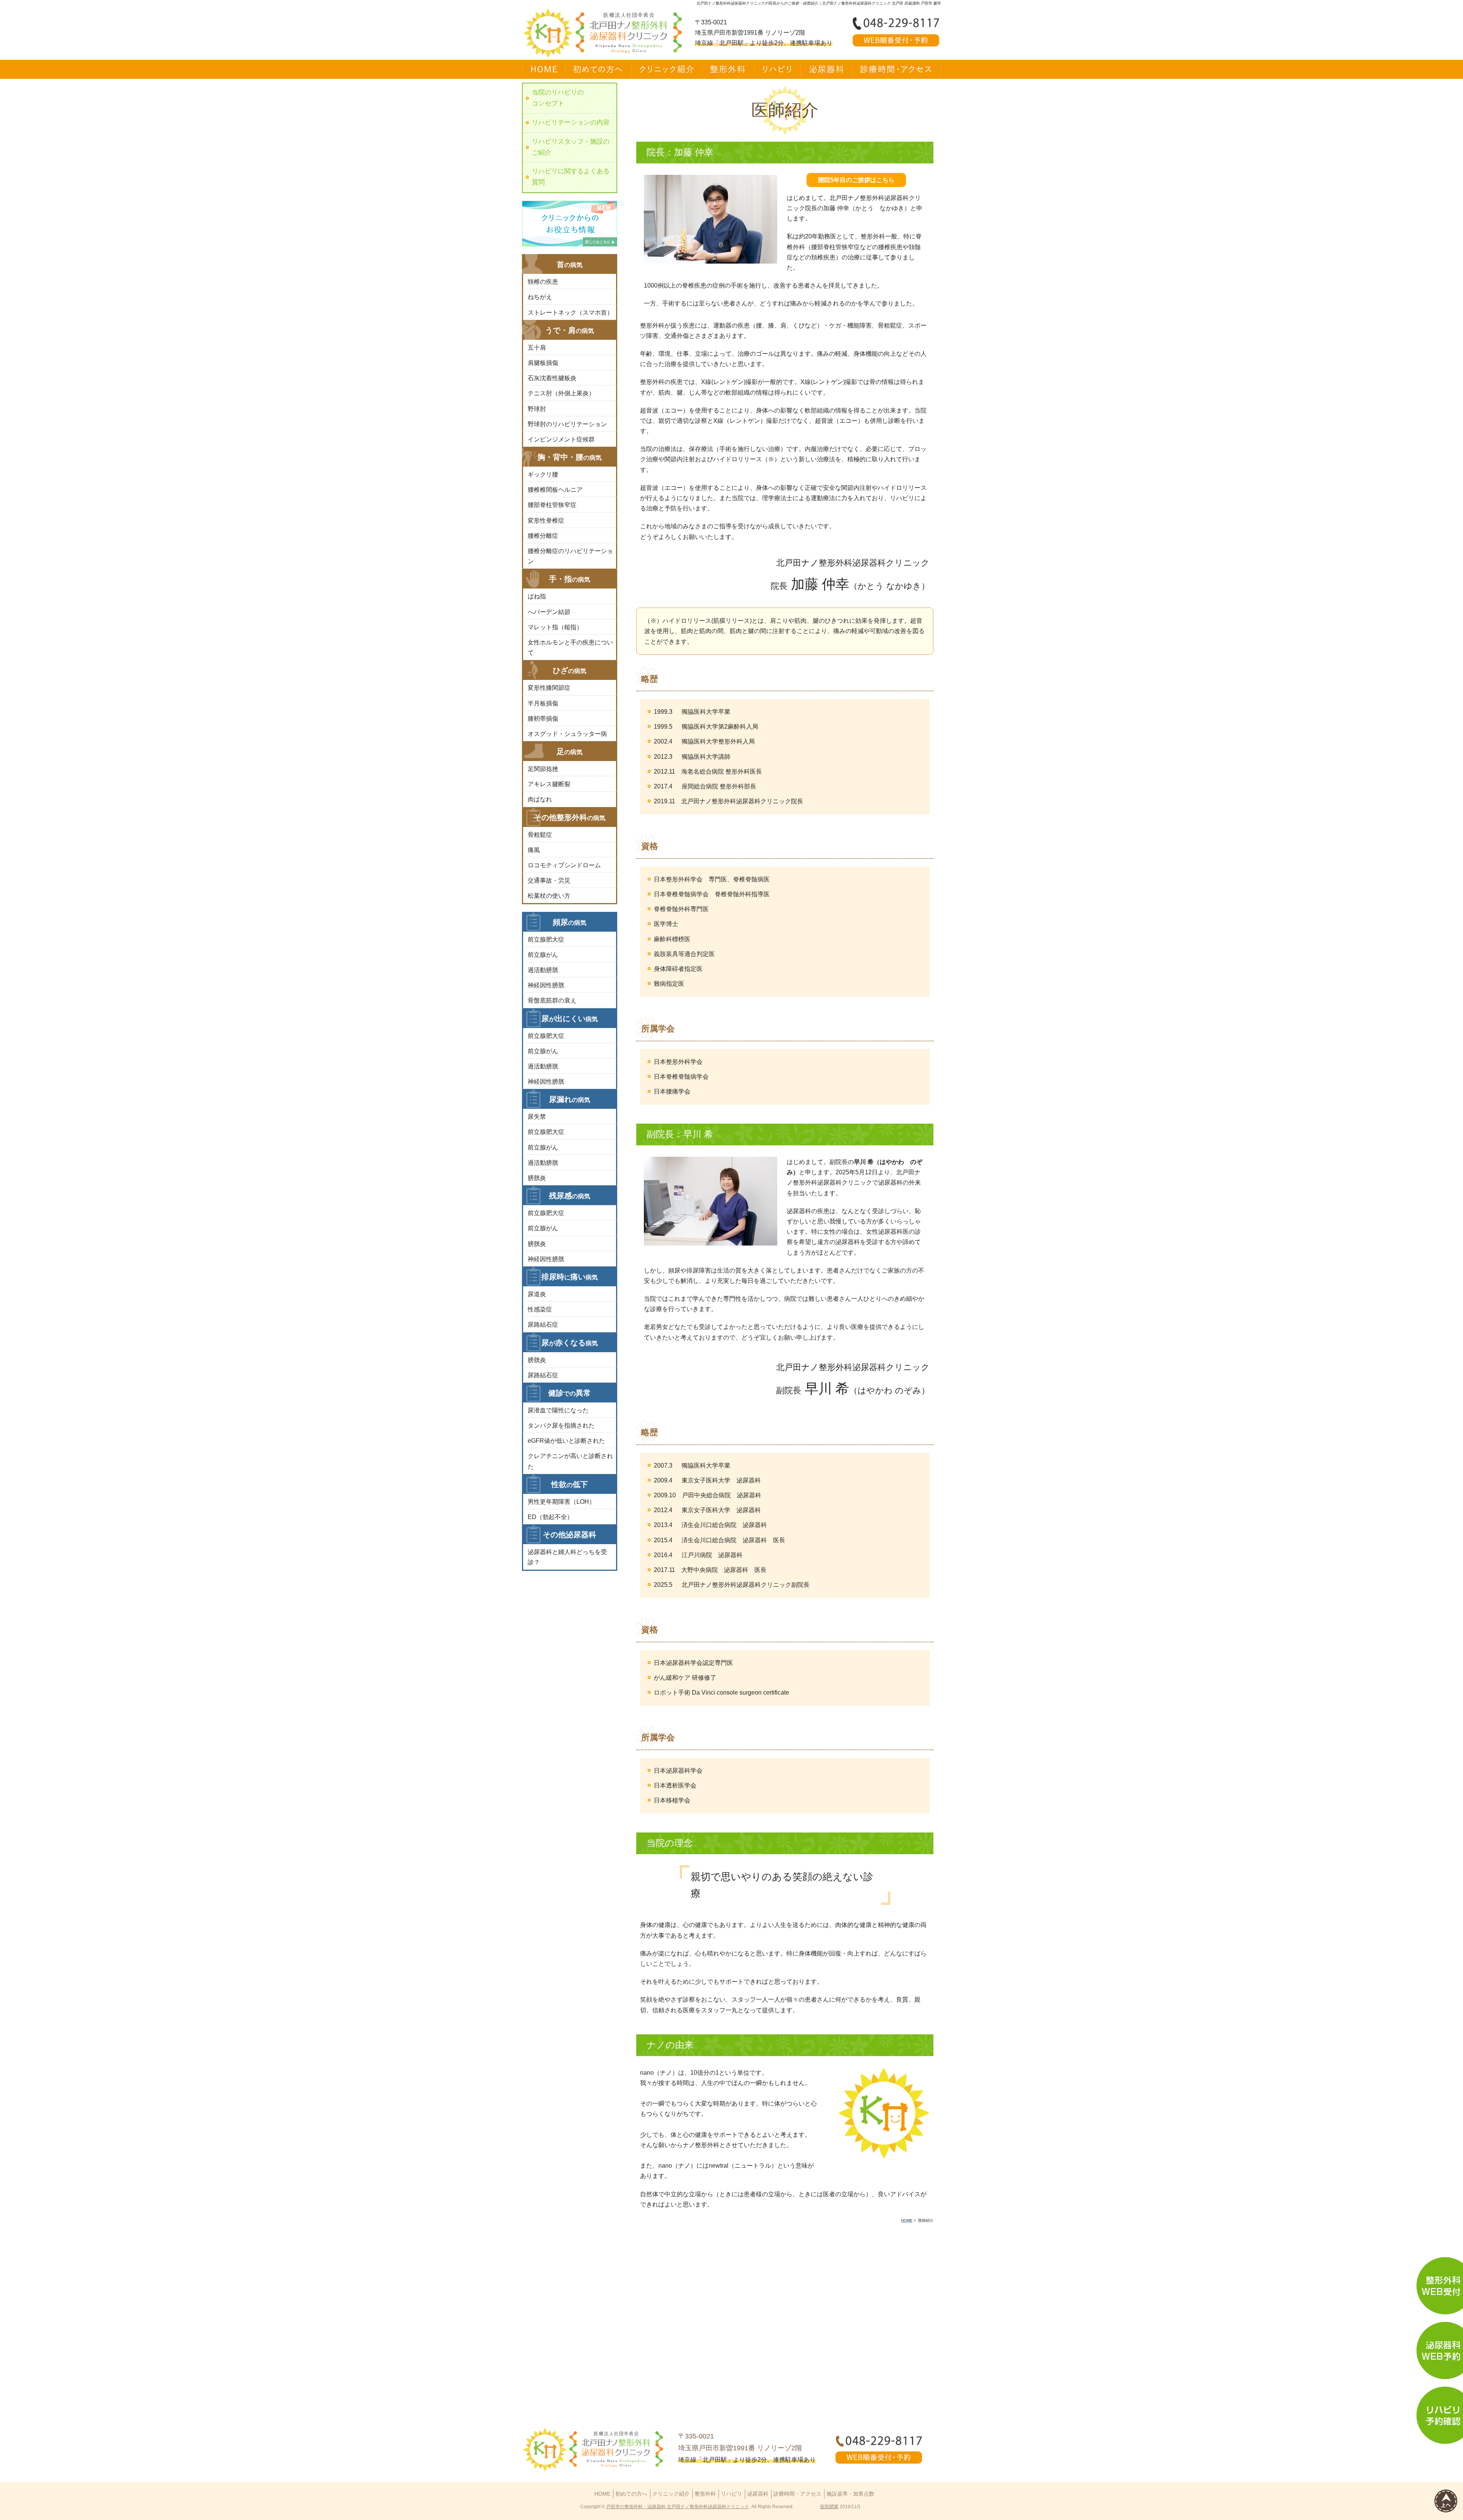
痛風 (534, 850)
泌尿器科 (758, 2494)
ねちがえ (540, 297)
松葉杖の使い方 (549, 896)
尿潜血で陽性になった (558, 1410)
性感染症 (540, 1309)
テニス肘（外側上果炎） (561, 393)
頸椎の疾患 (543, 282)
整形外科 (705, 2494)
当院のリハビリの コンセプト (558, 98)
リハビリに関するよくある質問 (571, 177)
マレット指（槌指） (555, 627)
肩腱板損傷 (543, 363)
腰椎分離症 (543, 536)
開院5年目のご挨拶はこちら (856, 180)
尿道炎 (537, 1294)
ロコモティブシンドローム (564, 865)
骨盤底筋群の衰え (552, 1000)
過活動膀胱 (543, 970)
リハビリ (731, 2494)
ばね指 (537, 596)
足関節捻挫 (543, 769)
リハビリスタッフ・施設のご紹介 (571, 147)
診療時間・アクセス (797, 2494)
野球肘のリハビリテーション (567, 424)
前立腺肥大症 (546, 939)
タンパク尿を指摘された (561, 1425)
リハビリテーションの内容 (571, 122)
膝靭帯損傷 (543, 719)
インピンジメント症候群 (561, 439)
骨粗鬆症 (540, 835)
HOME (602, 2494)
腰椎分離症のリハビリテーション (570, 556)
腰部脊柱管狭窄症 (552, 505)
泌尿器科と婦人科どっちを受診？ (567, 1557)
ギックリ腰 (543, 474)
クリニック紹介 (671, 2494)
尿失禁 (537, 1117)
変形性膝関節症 (549, 688)
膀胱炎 (537, 1178)
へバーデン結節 (549, 612)
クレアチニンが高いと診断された (570, 1461)
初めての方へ (631, 2494)
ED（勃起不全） (550, 1517)
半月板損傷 (543, 703)
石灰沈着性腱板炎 (552, 378)
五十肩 (537, 348)
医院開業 (829, 2507)
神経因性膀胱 (546, 985)
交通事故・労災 (549, 880)
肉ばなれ (540, 799)
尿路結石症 (543, 1325)
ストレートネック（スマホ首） (570, 313)
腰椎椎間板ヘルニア (555, 490)
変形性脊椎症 (546, 520)
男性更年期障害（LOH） (561, 1502)
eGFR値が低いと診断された (566, 1441)
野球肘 (537, 409)
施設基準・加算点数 (850, 2494)
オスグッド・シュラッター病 (567, 734)
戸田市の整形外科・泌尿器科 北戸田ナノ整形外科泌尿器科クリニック (678, 2507)
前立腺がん (543, 955)
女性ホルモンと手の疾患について (570, 648)
